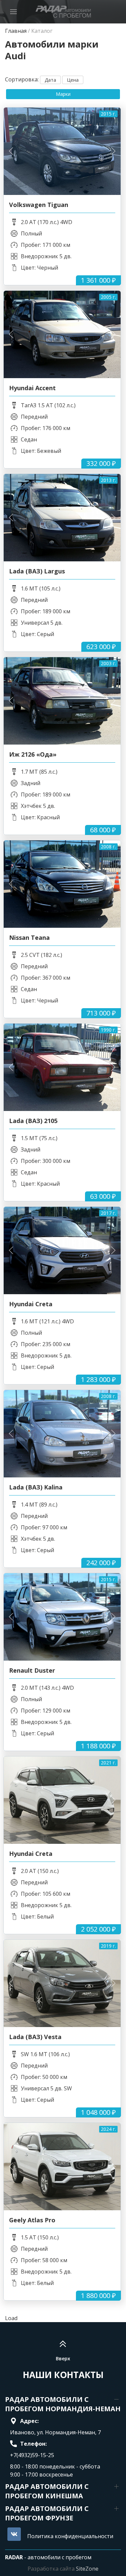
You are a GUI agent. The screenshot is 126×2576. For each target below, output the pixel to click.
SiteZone (87, 2569)
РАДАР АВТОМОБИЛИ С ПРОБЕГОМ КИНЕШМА (47, 2491)
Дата (50, 80)
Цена (73, 80)
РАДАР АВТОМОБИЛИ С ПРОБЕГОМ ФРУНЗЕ (47, 2513)
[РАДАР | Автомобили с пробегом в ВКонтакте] (14, 2534)
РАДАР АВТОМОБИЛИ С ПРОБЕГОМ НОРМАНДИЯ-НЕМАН (63, 2404)
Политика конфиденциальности (70, 2536)
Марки (63, 94)
